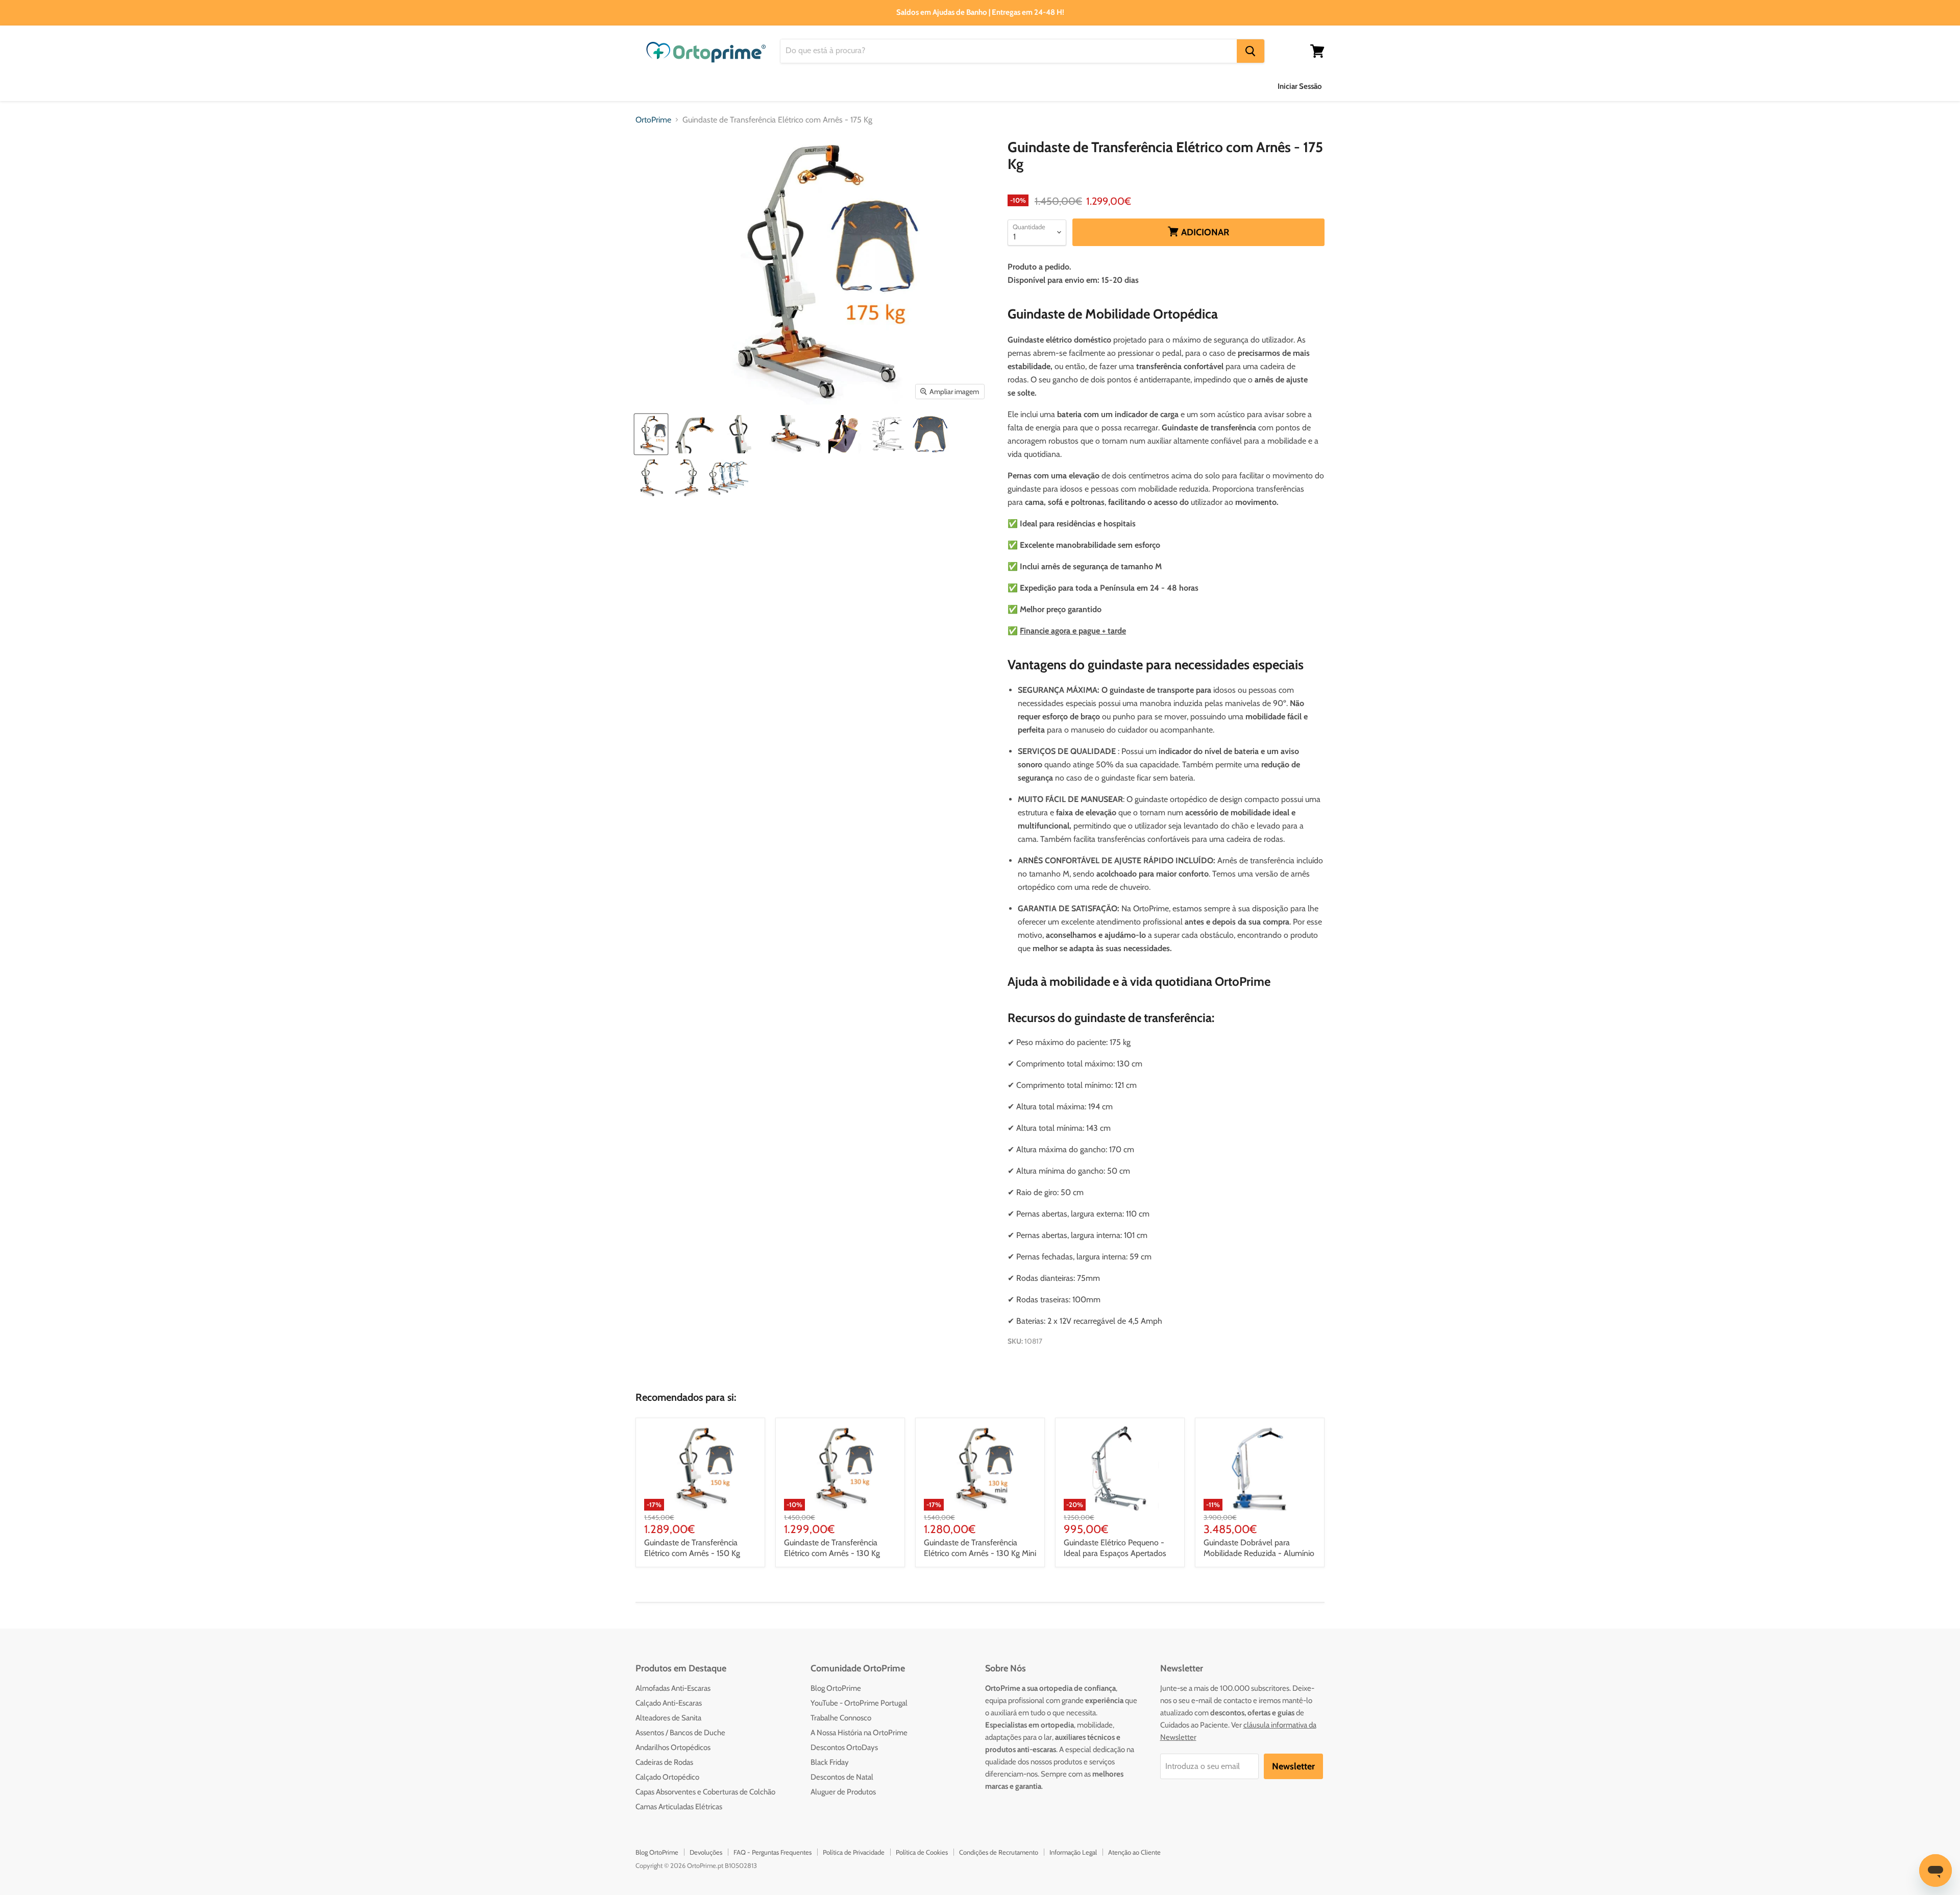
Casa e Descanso (914, 86)
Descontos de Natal (842, 1777)
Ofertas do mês (1164, 86)
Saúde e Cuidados (829, 86)
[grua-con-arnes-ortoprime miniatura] (694, 434)
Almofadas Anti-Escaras (673, 1688)
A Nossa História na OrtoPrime (859, 1733)
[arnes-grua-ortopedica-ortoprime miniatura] (847, 434)
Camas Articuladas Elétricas (679, 1807)
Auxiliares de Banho (671, 86)
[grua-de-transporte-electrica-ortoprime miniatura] (687, 478)
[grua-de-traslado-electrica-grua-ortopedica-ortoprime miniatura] (651, 478)
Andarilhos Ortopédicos (673, 1747)
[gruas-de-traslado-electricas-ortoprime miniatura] (728, 478)
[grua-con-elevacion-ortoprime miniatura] (743, 434)
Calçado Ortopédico (667, 1777)
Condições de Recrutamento (999, 1852)
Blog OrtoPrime (836, 1688)
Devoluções (706, 1852)
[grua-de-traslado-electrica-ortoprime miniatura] (651, 434)
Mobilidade (987, 86)
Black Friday (830, 1762)
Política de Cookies (922, 1852)
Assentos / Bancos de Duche (680, 1733)
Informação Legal (1073, 1852)
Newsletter (1293, 1766)
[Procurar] (1251, 51)
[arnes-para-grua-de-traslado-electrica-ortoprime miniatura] (888, 434)
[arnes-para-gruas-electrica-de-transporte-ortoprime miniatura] (930, 434)
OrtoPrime (653, 120)
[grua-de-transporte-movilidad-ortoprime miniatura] (796, 434)
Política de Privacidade (854, 1852)
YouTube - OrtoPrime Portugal (859, 1703)
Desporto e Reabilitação (1072, 86)
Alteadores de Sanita (668, 1718)
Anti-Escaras (752, 86)
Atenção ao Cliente (1134, 1852)
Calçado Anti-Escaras (669, 1703)
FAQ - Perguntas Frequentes (773, 1852)
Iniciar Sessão (1300, 86)
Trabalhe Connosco (841, 1718)
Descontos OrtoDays (844, 1747)
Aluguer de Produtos (843, 1792)
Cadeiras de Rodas (664, 1762)
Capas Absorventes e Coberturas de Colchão (705, 1792)
